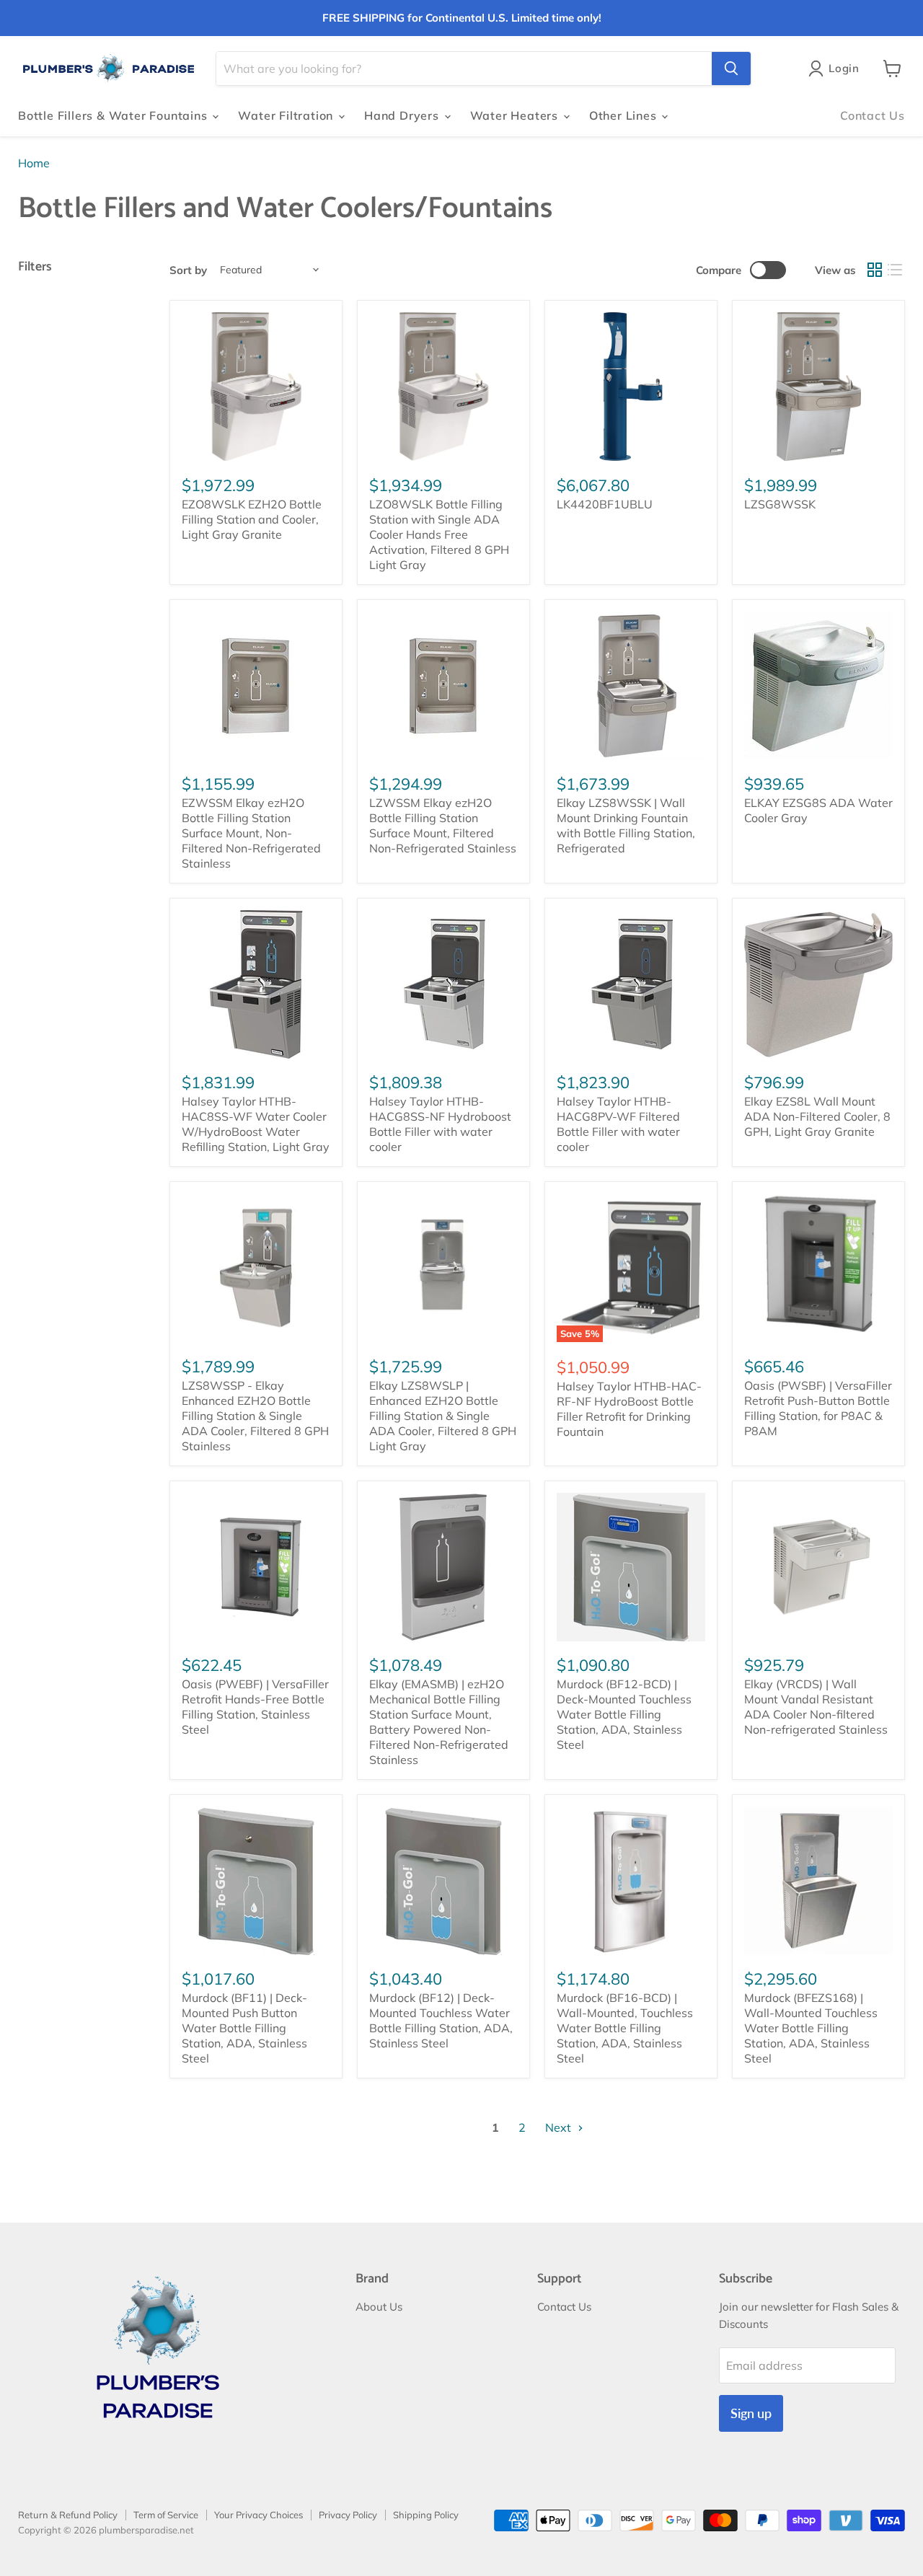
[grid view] (875, 270)
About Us (379, 2307)
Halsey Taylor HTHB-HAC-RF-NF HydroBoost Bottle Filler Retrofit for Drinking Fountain (629, 1409)
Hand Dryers (403, 115)
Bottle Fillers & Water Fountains (114, 115)
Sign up (751, 2413)
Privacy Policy (348, 2515)
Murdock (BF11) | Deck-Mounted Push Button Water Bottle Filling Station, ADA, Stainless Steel (244, 2028)
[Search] (731, 69)
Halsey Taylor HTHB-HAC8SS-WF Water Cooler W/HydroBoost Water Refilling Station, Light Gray (256, 1124)
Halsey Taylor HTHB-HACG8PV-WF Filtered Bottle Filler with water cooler (618, 1124)
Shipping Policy (426, 2515)
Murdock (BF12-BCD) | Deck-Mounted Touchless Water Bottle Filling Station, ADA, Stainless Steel (624, 1714)
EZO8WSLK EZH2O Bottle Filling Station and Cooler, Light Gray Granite (252, 519)
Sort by (188, 270)
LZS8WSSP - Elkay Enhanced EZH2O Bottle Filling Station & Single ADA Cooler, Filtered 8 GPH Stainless (255, 1416)
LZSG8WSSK (780, 504)
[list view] (895, 270)
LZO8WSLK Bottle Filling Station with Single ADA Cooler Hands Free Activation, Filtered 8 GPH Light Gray (439, 534)
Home (34, 163)
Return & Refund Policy (68, 2515)
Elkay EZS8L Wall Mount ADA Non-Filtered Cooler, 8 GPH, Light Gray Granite (817, 1116)
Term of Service (166, 2515)
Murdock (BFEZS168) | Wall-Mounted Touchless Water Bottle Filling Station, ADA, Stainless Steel (811, 2028)
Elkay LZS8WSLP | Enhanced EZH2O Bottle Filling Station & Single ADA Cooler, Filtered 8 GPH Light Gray (443, 1416)
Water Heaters (516, 115)
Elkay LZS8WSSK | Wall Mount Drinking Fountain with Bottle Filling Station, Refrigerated (626, 825)
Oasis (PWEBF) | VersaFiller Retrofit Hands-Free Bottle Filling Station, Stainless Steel (255, 1707)
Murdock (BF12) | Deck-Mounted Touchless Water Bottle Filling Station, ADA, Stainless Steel (441, 2020)
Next (560, 2127)
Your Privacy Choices (259, 2515)
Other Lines (625, 115)
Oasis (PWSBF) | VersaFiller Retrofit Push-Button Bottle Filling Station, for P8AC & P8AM (818, 1408)
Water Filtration (287, 115)
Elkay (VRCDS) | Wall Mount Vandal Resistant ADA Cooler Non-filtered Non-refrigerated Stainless (816, 1707)
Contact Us (873, 115)
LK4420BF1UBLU (605, 504)
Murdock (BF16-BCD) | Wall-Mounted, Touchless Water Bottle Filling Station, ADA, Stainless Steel (625, 2028)
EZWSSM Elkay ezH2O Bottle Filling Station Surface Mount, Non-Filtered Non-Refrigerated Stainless (251, 833)
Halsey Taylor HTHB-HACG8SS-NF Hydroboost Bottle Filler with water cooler (440, 1124)
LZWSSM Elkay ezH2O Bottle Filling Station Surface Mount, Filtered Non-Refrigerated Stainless (443, 825)
